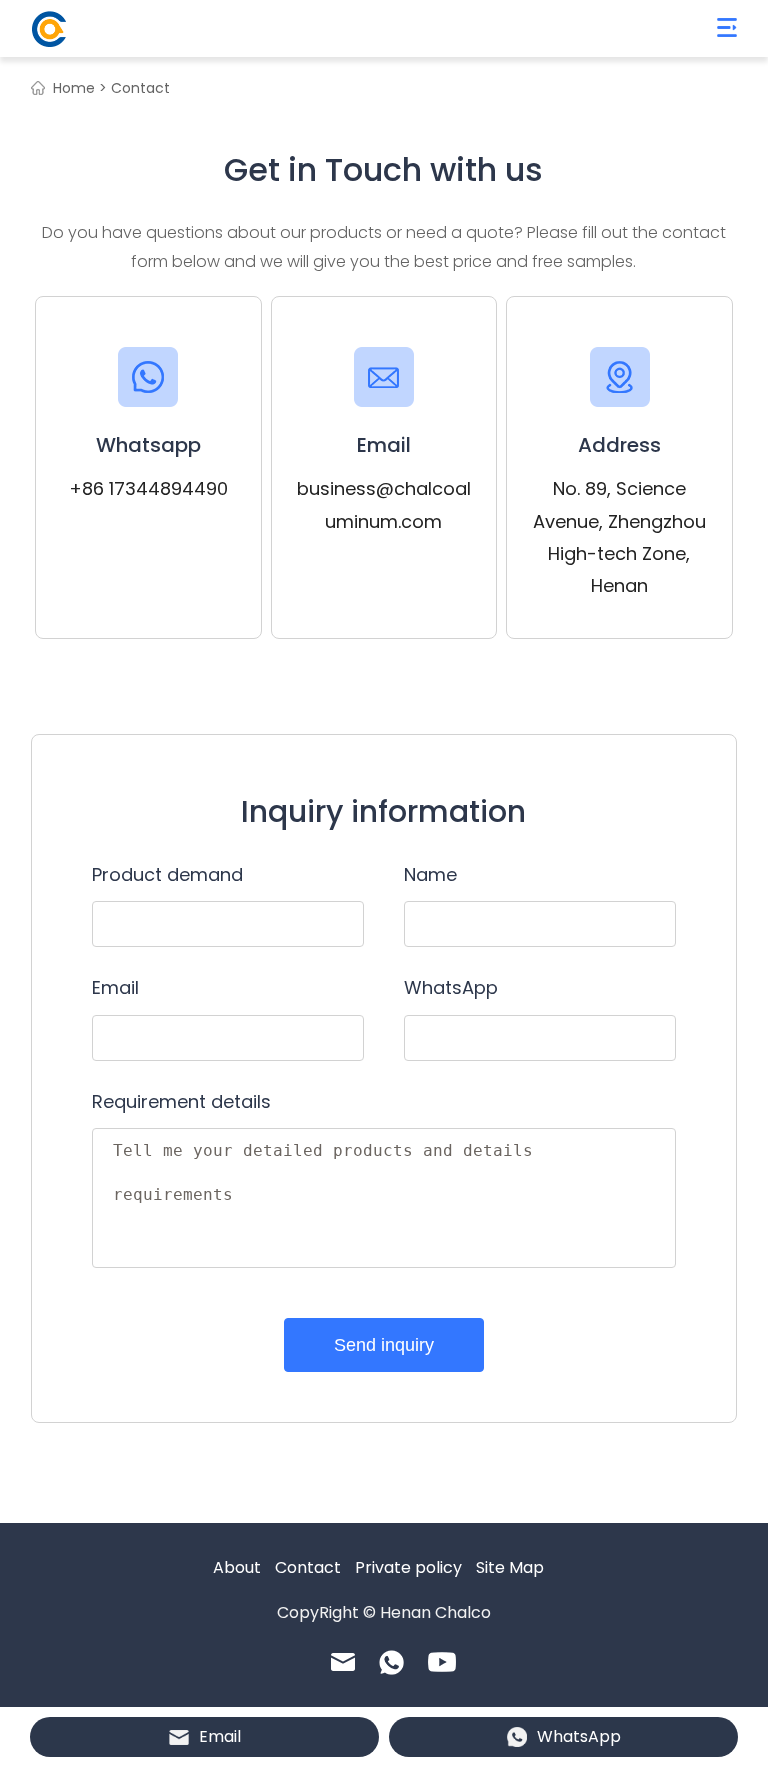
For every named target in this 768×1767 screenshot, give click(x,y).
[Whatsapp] (391, 1662)
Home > (80, 88)
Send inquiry (384, 1345)
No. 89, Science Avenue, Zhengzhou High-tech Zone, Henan (619, 537)
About (237, 1567)
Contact (308, 1567)
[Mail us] (343, 1662)
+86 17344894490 (148, 488)
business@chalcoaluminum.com (384, 504)
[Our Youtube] (442, 1662)
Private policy (408, 1567)
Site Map (510, 1567)
